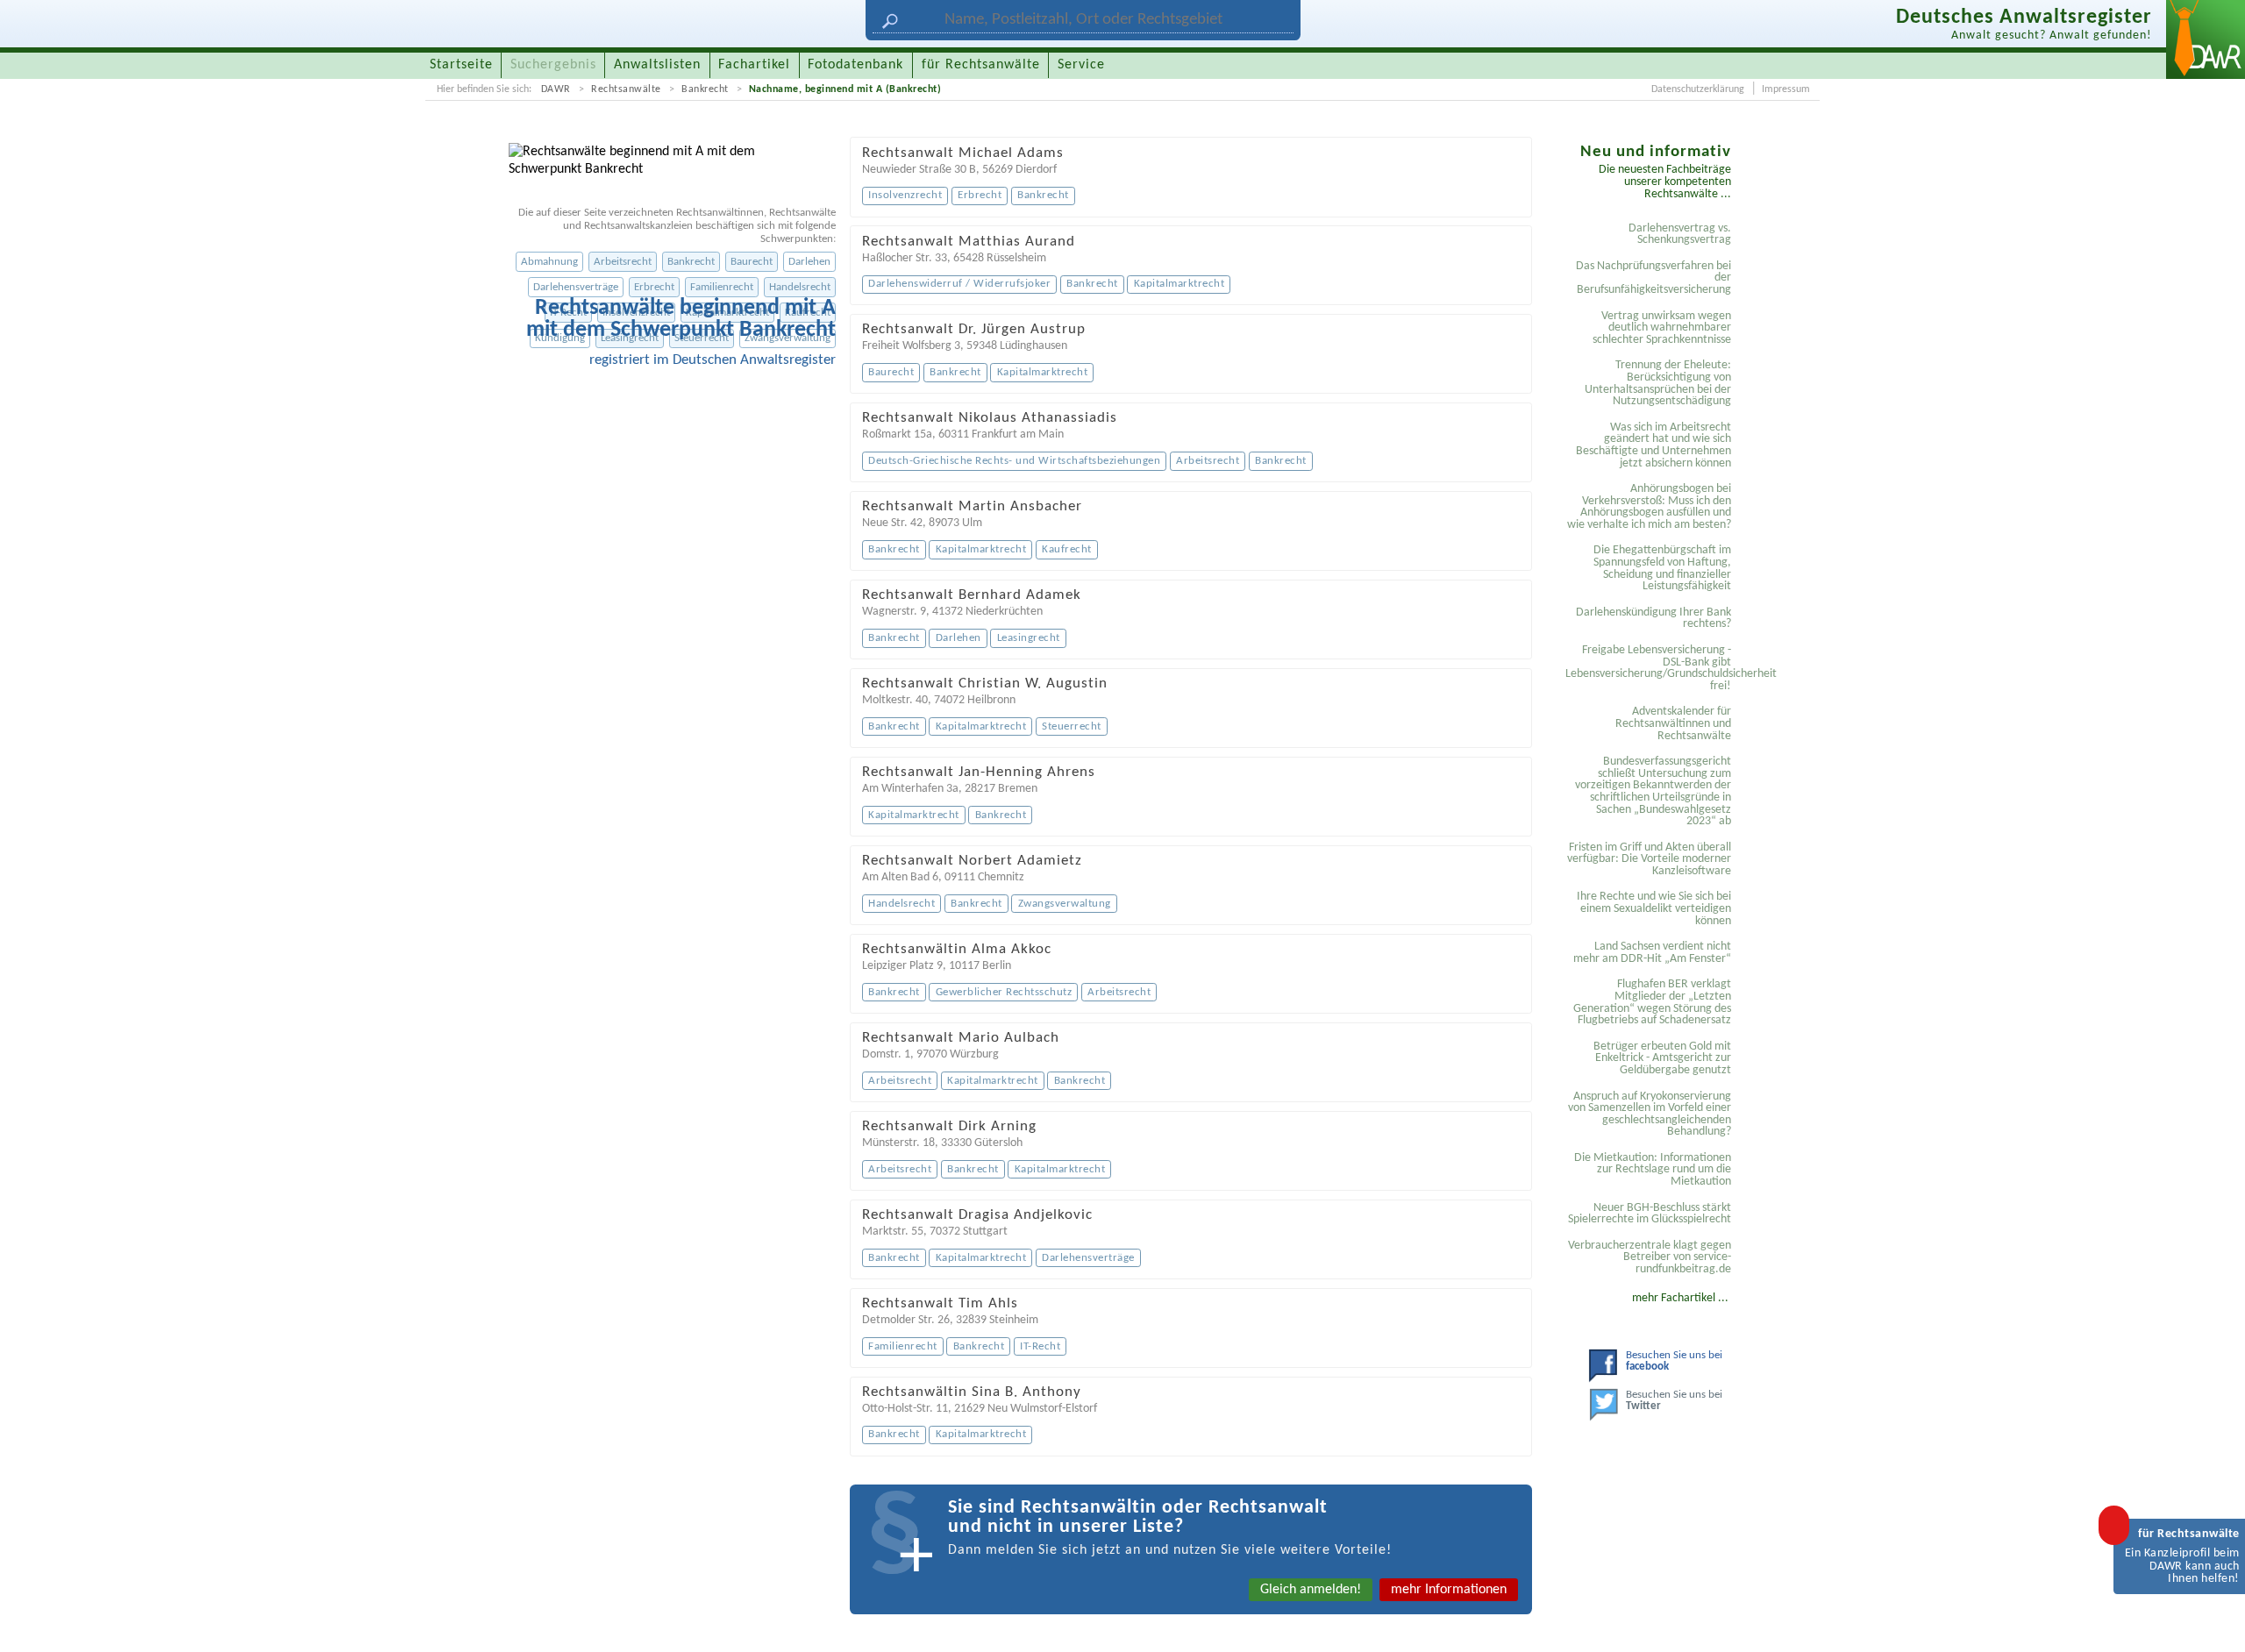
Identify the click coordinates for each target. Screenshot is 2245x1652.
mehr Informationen (1449, 1590)
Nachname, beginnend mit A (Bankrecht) (845, 89)
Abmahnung (549, 262)
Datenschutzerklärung (1698, 89)
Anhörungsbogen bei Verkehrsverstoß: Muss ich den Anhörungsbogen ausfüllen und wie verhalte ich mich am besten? (1649, 507)
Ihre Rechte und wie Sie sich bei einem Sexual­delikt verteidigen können (1654, 908)
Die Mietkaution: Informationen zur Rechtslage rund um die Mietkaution (1653, 1170)
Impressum (1786, 89)
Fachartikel (754, 65)
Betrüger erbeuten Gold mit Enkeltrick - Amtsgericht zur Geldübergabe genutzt (1662, 1058)
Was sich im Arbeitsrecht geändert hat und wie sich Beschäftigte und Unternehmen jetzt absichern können (1653, 445)
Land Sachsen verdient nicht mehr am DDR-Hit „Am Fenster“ (1652, 953)
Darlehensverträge (576, 287)
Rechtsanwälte (626, 89)
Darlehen (809, 262)
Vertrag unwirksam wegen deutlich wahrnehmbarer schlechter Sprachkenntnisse (1662, 328)
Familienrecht (722, 287)
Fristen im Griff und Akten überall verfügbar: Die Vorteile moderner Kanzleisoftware (1649, 859)
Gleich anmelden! (1311, 1590)
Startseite (461, 65)
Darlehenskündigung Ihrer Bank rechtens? (1653, 619)
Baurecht (752, 262)
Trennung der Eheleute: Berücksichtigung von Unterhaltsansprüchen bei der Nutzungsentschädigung (1658, 383)
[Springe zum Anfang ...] (2213, 1620)
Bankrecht (705, 89)
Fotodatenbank (855, 65)
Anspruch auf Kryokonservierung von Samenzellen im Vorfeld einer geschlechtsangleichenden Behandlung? (1650, 1114)
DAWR (556, 89)
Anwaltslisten (657, 65)
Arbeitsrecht (623, 262)
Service (1081, 65)
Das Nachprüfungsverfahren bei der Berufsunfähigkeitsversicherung (1653, 278)
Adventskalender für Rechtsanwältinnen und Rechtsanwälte (1673, 723)
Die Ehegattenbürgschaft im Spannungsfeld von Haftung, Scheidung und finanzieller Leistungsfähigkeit (1662, 568)
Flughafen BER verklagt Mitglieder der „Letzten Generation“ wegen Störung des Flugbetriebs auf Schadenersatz (1652, 1002)
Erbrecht (654, 287)
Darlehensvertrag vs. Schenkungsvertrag (1680, 235)
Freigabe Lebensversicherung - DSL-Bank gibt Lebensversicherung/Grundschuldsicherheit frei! (1651, 668)
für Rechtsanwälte (981, 65)
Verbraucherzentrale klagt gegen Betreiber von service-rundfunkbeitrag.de (1650, 1257)
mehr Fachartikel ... (1680, 1298)
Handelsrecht (800, 287)
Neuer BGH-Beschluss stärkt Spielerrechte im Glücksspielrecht (1650, 1214)
